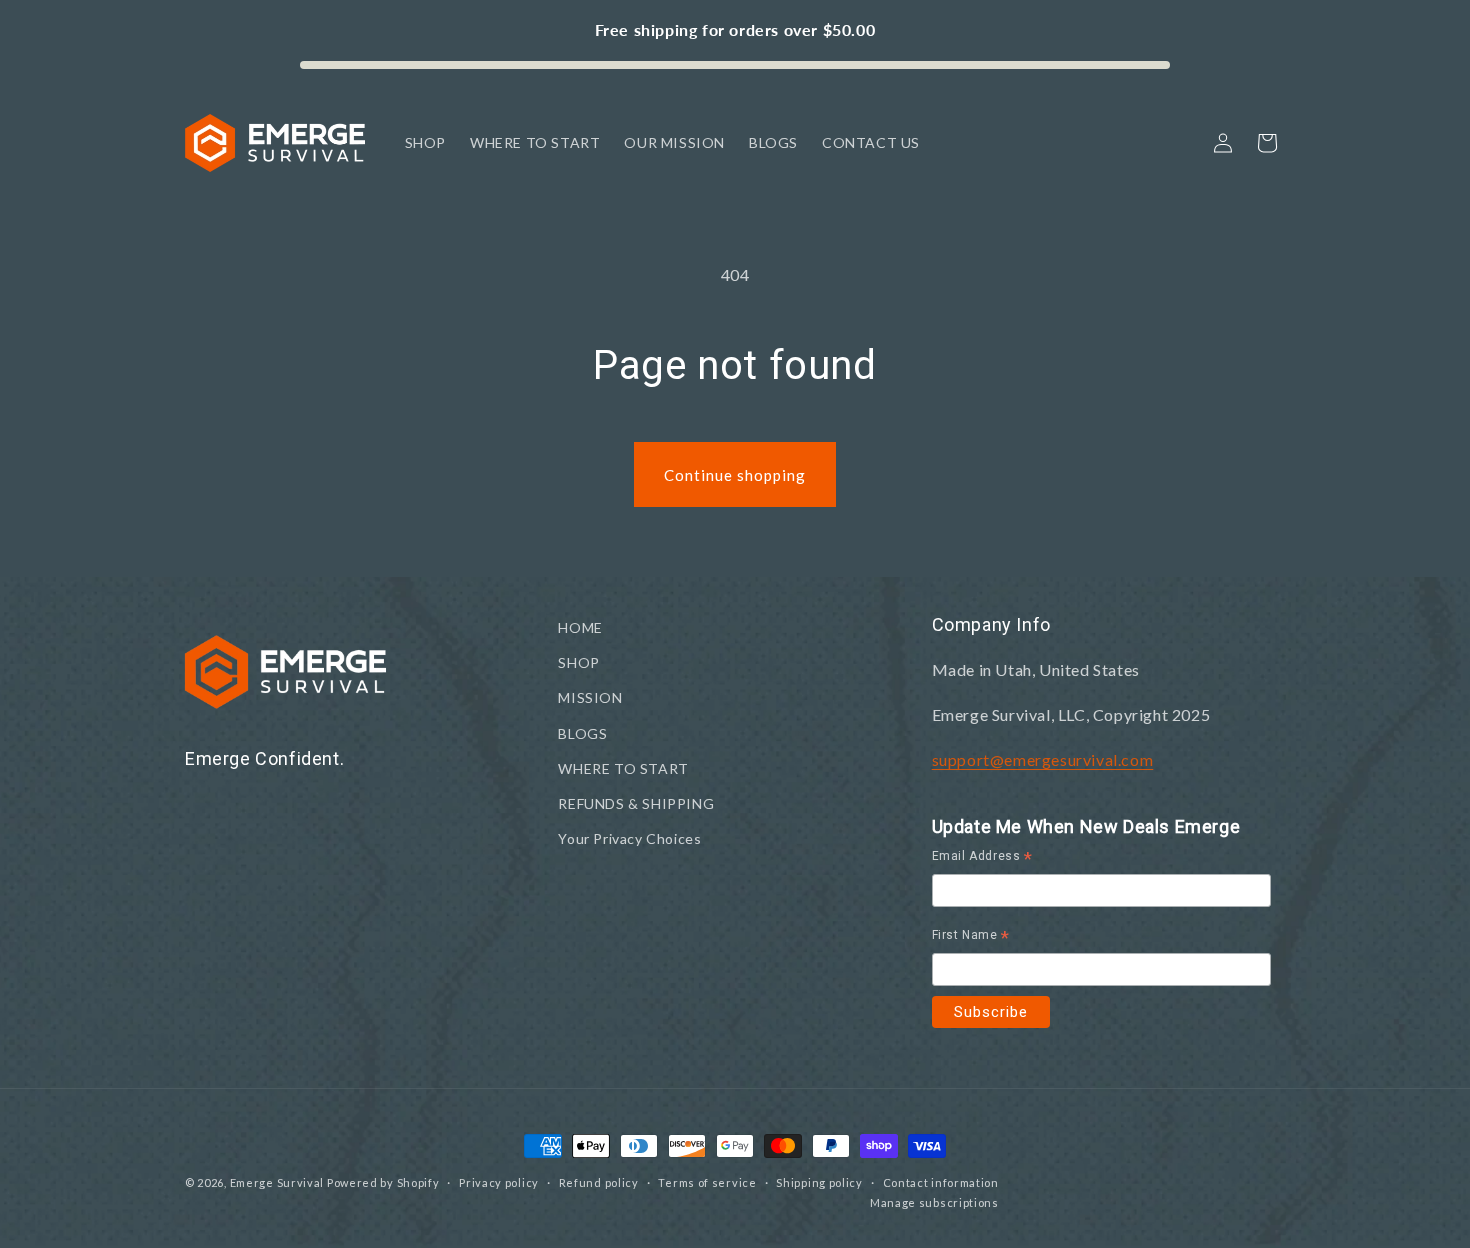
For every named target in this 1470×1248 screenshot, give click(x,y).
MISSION (590, 697)
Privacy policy (499, 1182)
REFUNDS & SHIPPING (636, 803)
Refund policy (599, 1182)
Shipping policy (819, 1182)
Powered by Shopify (383, 1182)
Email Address (982, 858)
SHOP (578, 662)
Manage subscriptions (934, 1202)
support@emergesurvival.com (1043, 759)
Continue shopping (735, 475)
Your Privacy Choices (629, 838)
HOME (580, 627)
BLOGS (582, 733)
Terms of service (707, 1182)
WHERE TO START (623, 768)
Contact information (941, 1182)
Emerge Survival (277, 1182)
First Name (971, 937)
